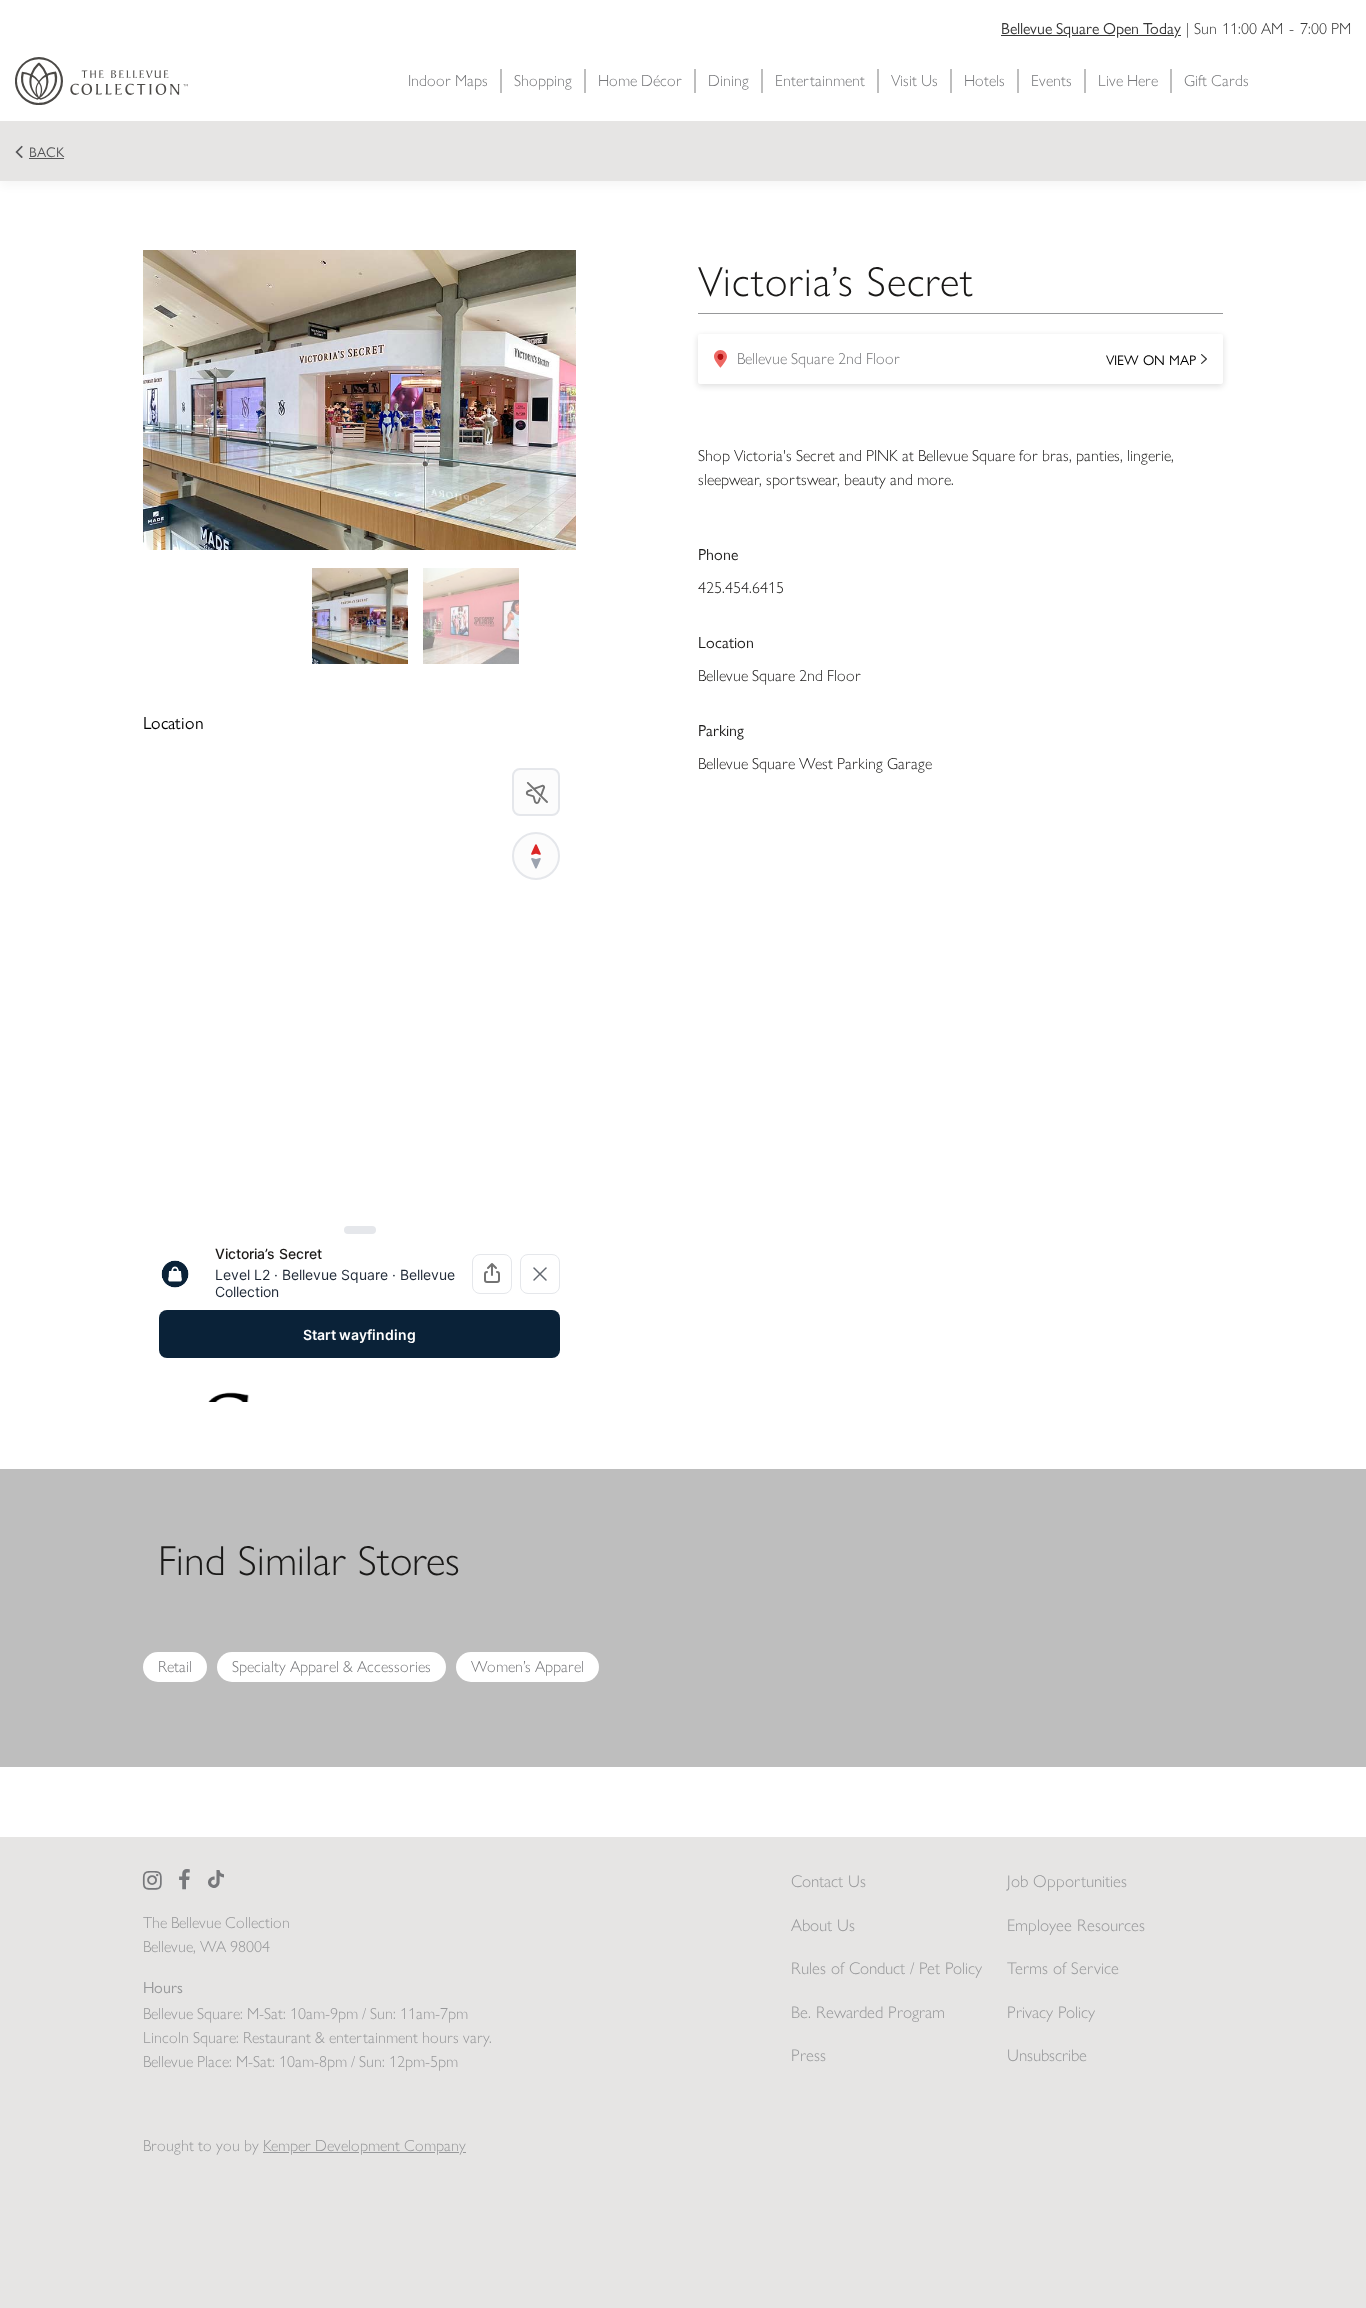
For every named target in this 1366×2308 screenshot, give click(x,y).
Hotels (984, 80)
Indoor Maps (448, 80)
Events (1051, 80)
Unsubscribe (1047, 2055)
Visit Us (914, 80)
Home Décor (640, 80)
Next (591, 400)
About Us (823, 1925)
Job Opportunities (1067, 1881)
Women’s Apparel (527, 1666)
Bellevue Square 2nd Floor (954, 364)
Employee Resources (1076, 1925)
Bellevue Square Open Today (1091, 27)
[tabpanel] (359, 615)
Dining (728, 80)
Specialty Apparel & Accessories (331, 1666)
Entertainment (820, 80)
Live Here (1128, 80)
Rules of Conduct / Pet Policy (886, 1968)
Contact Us (828, 1881)
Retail (175, 1666)
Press (808, 2055)
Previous (128, 400)
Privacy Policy (1051, 2012)
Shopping (543, 80)
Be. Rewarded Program (868, 2012)
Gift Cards (1216, 80)
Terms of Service (1063, 1968)
